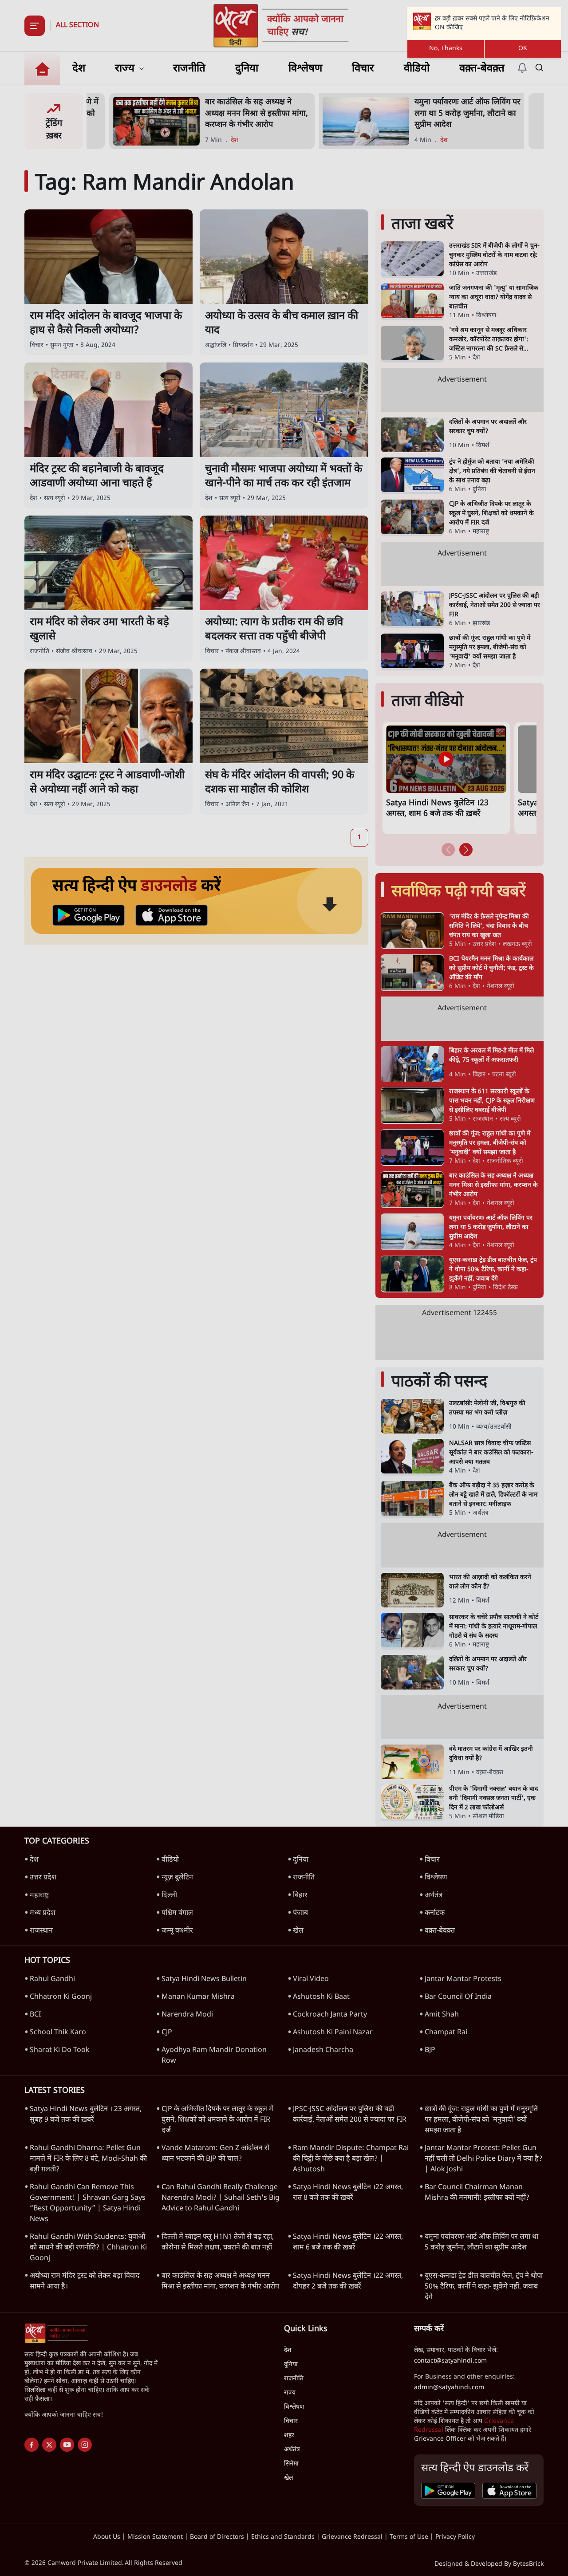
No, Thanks (446, 49)
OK (523, 49)
